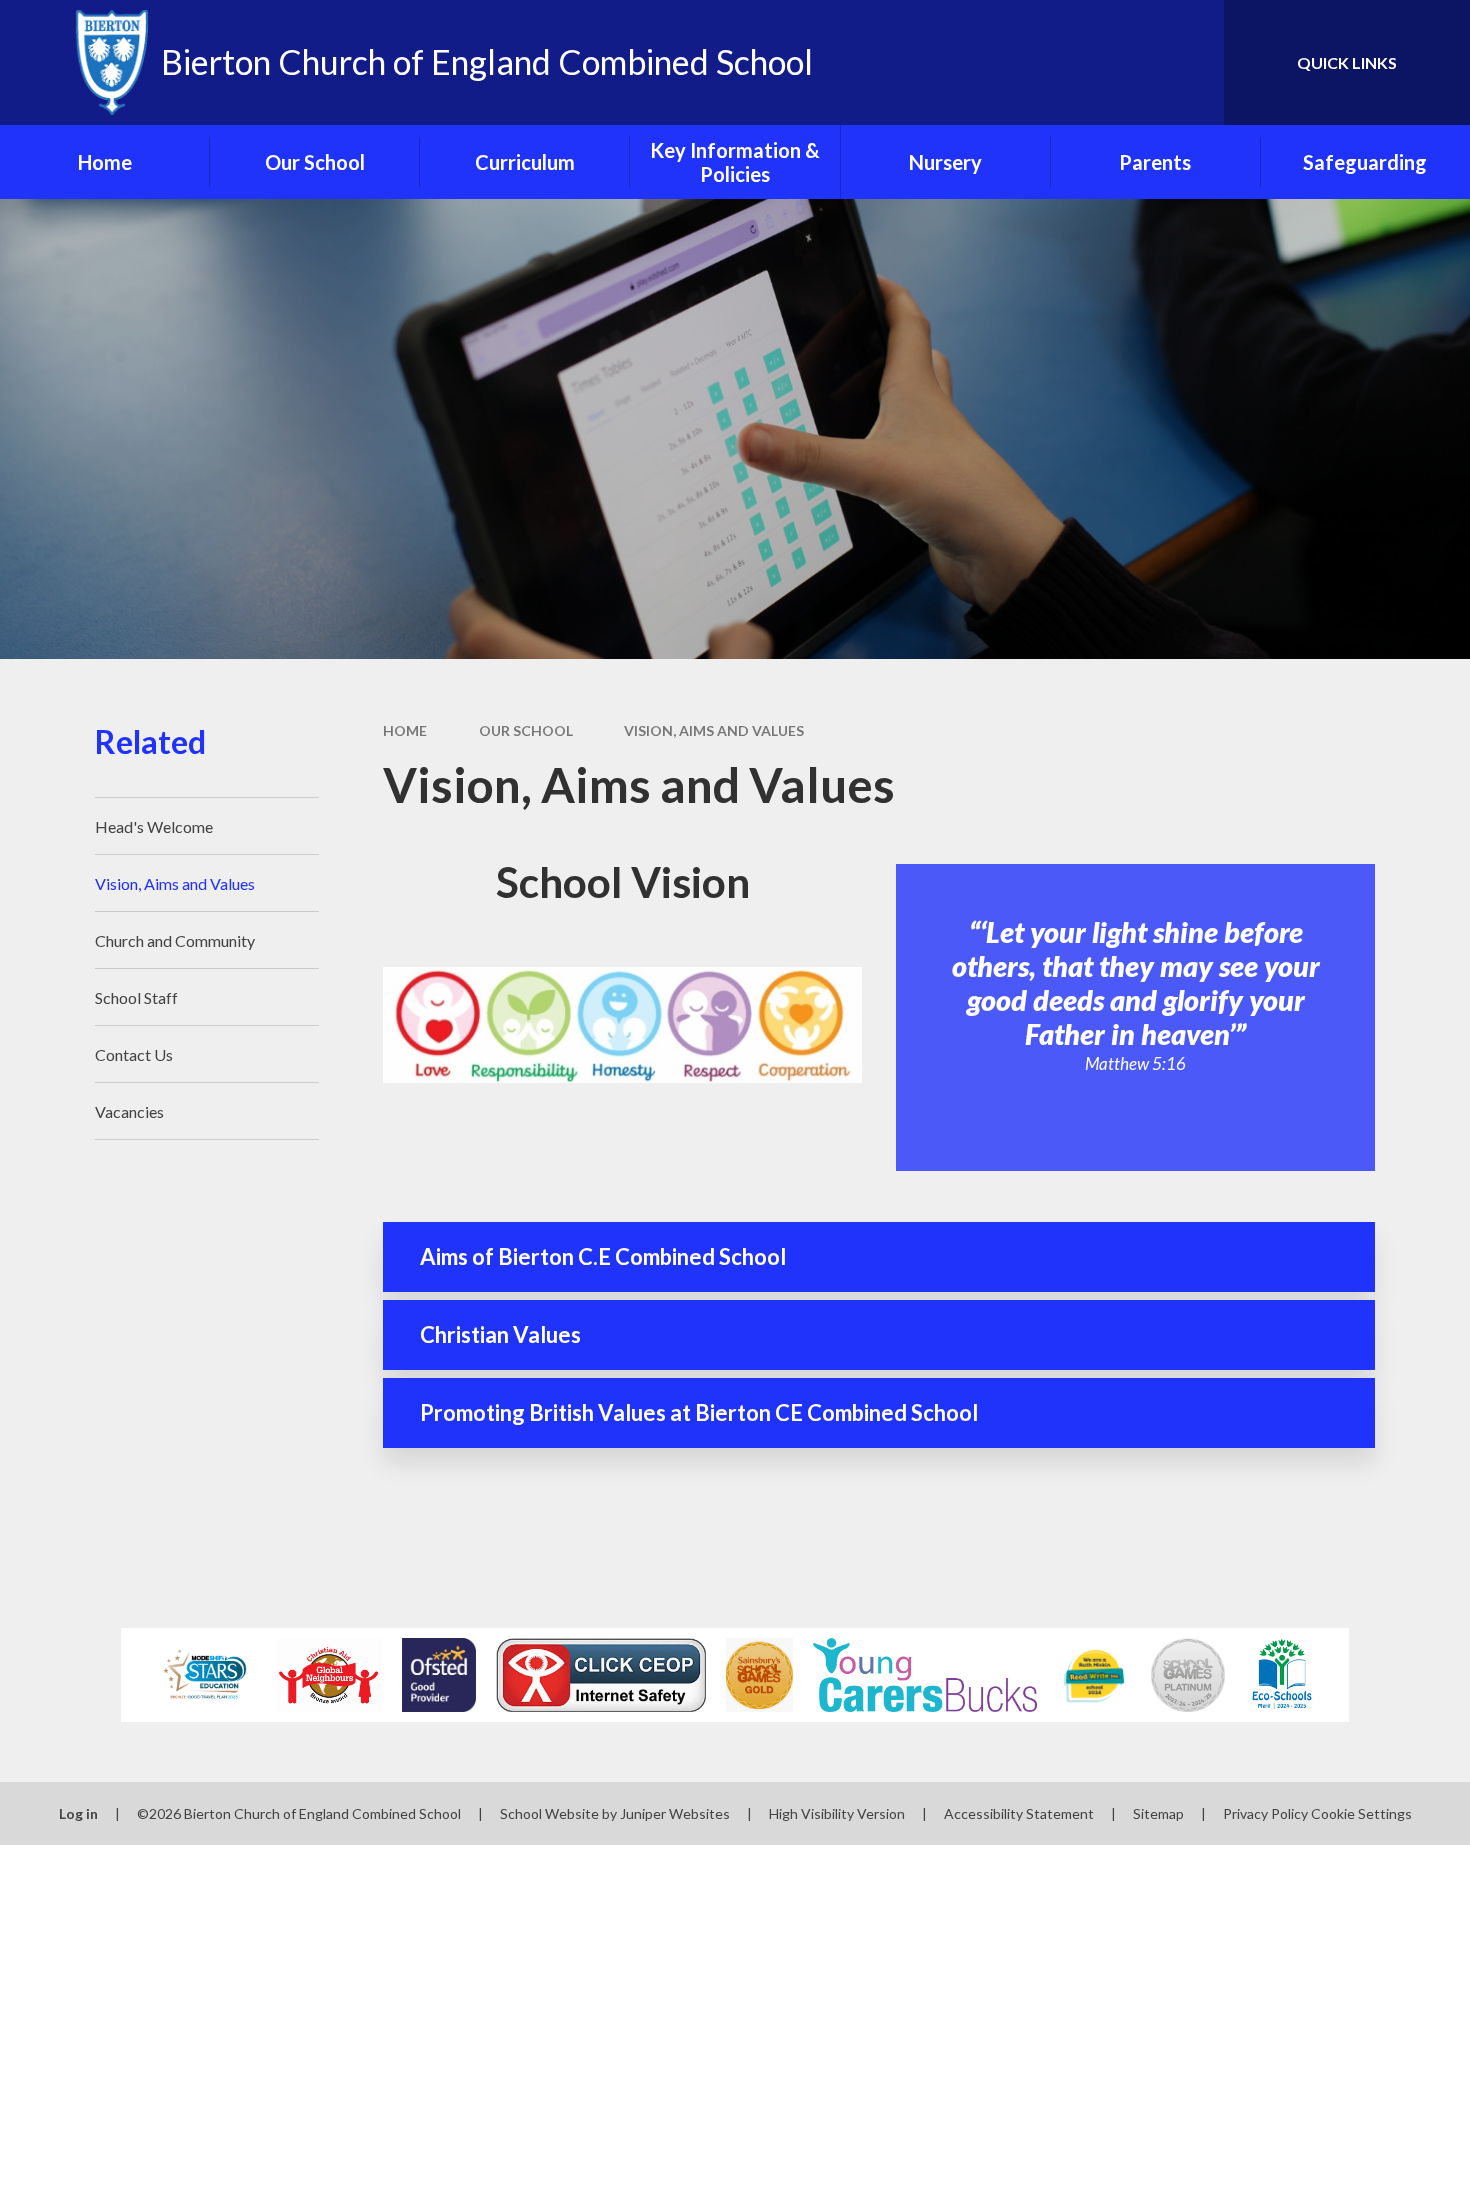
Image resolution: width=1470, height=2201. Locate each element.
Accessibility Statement (1019, 1813)
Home (405, 730)
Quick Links (1347, 62)
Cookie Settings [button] (1361, 1813)
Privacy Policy (1265, 1813)
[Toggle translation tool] (1119, 62)
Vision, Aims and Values (714, 730)
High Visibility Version (837, 1813)
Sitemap (1158, 1813)
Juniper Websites (675, 1813)
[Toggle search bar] (1189, 62)
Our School (526, 730)
